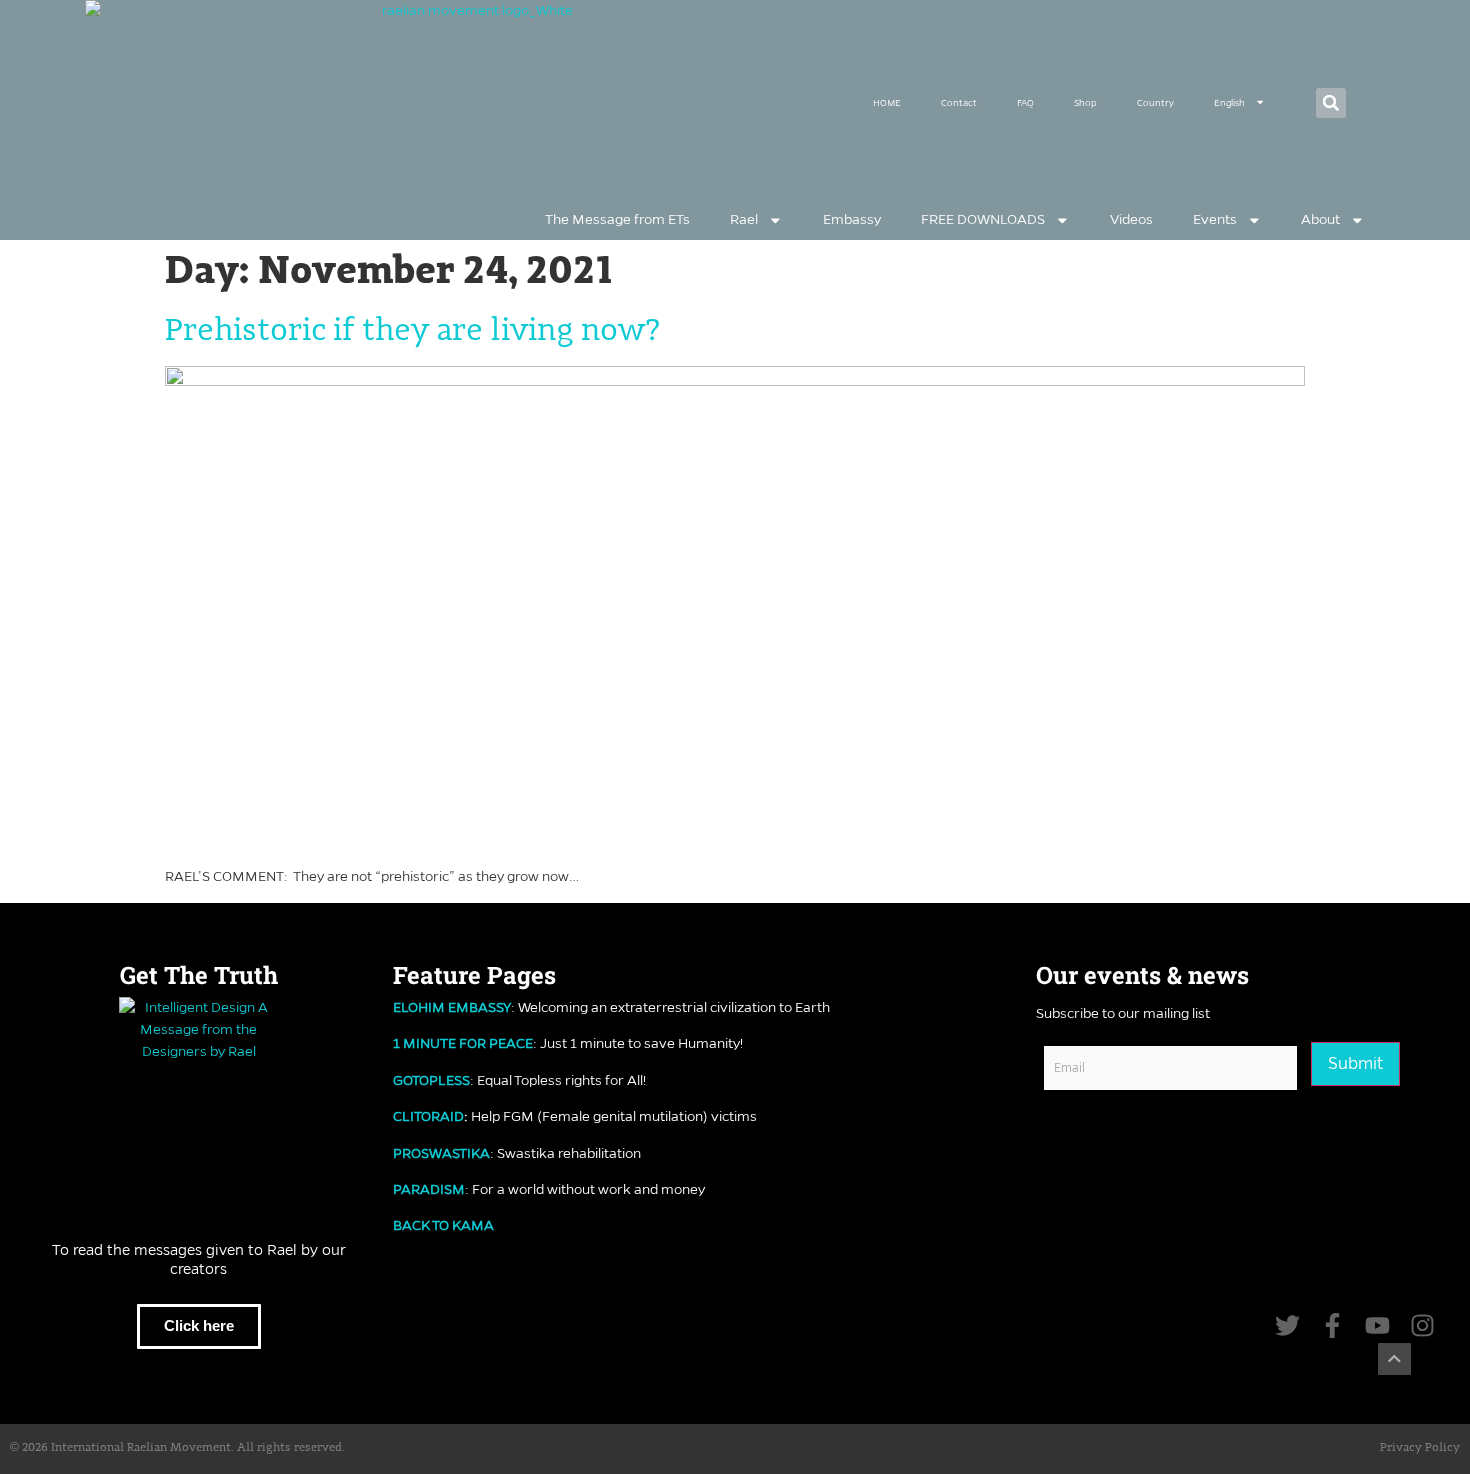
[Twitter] (1287, 1325)
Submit (1355, 1063)
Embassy (852, 219)
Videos (1131, 219)
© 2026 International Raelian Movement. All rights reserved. (177, 1448)
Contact (959, 102)
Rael (744, 219)
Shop (1085, 102)
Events (1215, 219)
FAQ (1025, 102)
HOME (887, 102)
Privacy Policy (1420, 1448)
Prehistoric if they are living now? (413, 331)
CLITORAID (428, 1116)
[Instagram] (1422, 1325)
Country (1155, 102)
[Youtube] (1377, 1325)
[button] (1331, 103)
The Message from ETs (617, 219)
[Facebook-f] (1332, 1325)
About (1320, 219)
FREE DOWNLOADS (983, 219)
